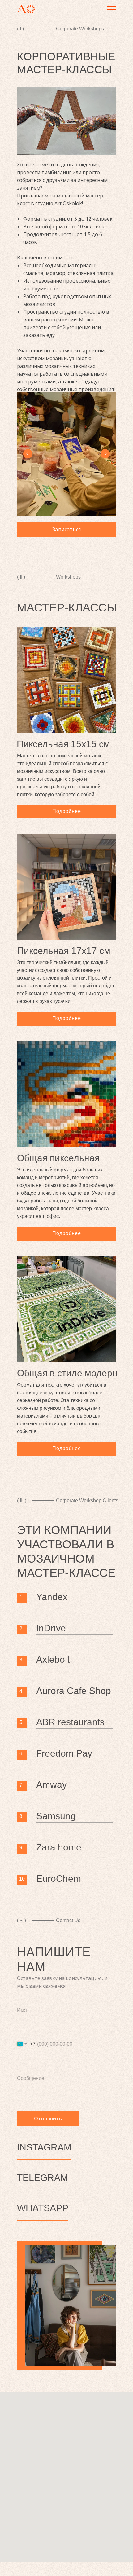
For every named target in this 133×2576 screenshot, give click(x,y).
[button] (66, 530)
